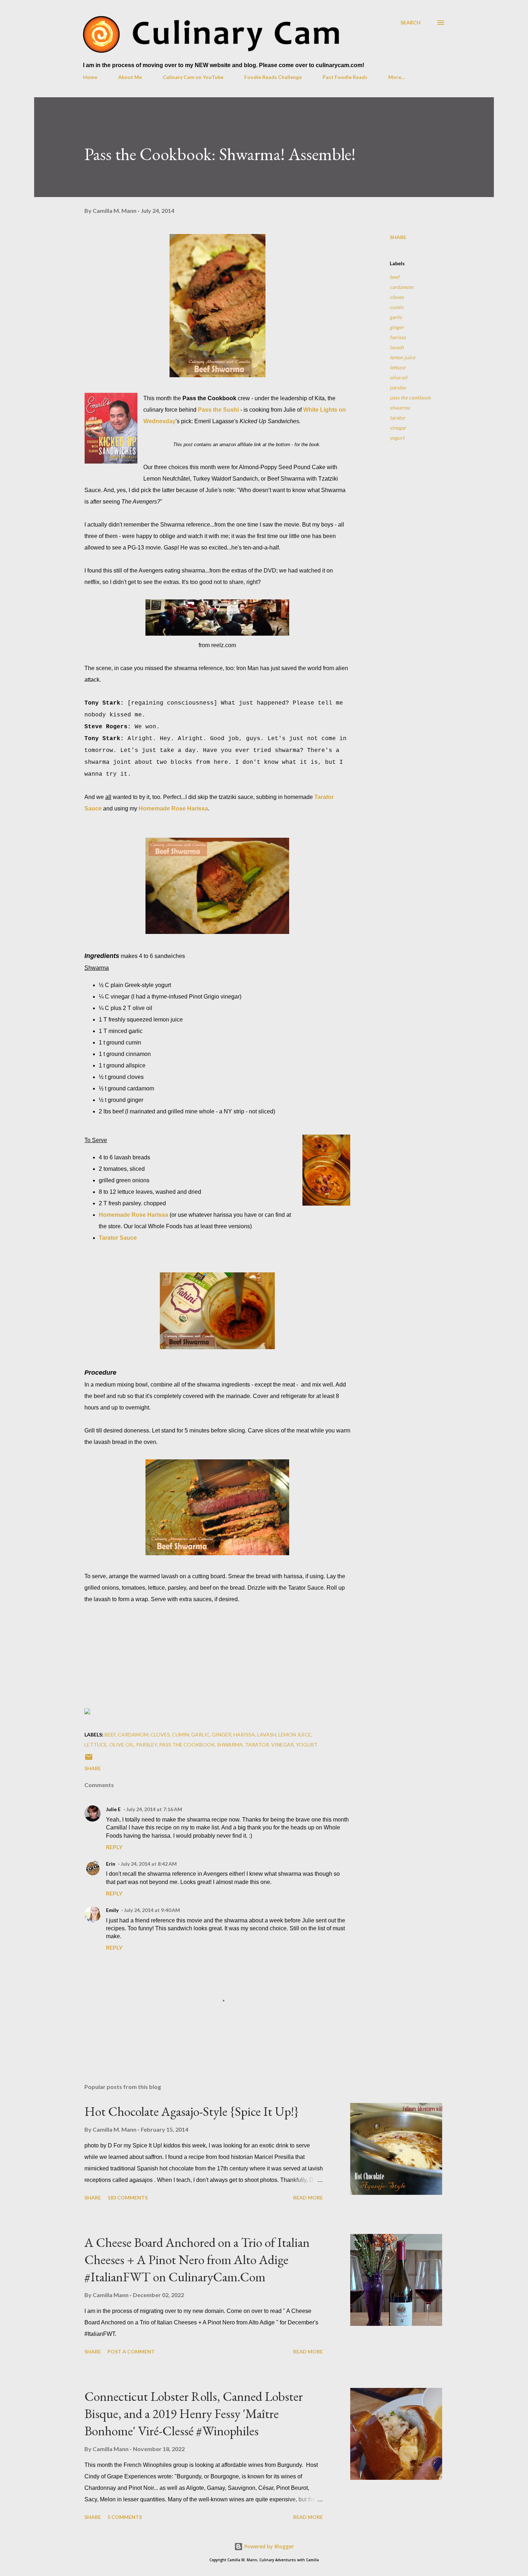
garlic (396, 317)
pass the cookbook (410, 398)
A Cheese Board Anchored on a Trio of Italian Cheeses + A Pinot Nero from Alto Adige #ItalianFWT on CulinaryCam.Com (197, 2260)
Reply (114, 1847)
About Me (130, 77)
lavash (397, 347)
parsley (398, 387)
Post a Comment (131, 2351)
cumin (397, 307)
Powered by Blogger (268, 2546)
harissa (398, 337)
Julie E (113, 1809)
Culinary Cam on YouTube (193, 77)
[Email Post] (89, 1759)
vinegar (398, 428)
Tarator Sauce (118, 1238)
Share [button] (398, 237)
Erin (111, 1864)
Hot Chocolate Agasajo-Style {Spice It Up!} (192, 2111)
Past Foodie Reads (345, 77)
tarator (398, 418)
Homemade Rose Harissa (173, 808)
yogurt (397, 438)
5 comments (125, 2517)
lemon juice (402, 357)
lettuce (397, 367)
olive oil (399, 377)
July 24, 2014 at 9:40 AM (152, 1910)
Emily (112, 1910)
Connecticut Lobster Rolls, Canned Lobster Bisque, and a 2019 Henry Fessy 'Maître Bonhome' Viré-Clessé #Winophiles (194, 2414)
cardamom (401, 287)
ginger (397, 327)
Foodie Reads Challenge (273, 77)
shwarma (400, 408)
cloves (397, 297)
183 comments (128, 2198)
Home (90, 77)
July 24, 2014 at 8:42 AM (149, 1864)
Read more (308, 2198)
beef (395, 277)
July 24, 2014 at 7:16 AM (154, 1809)
